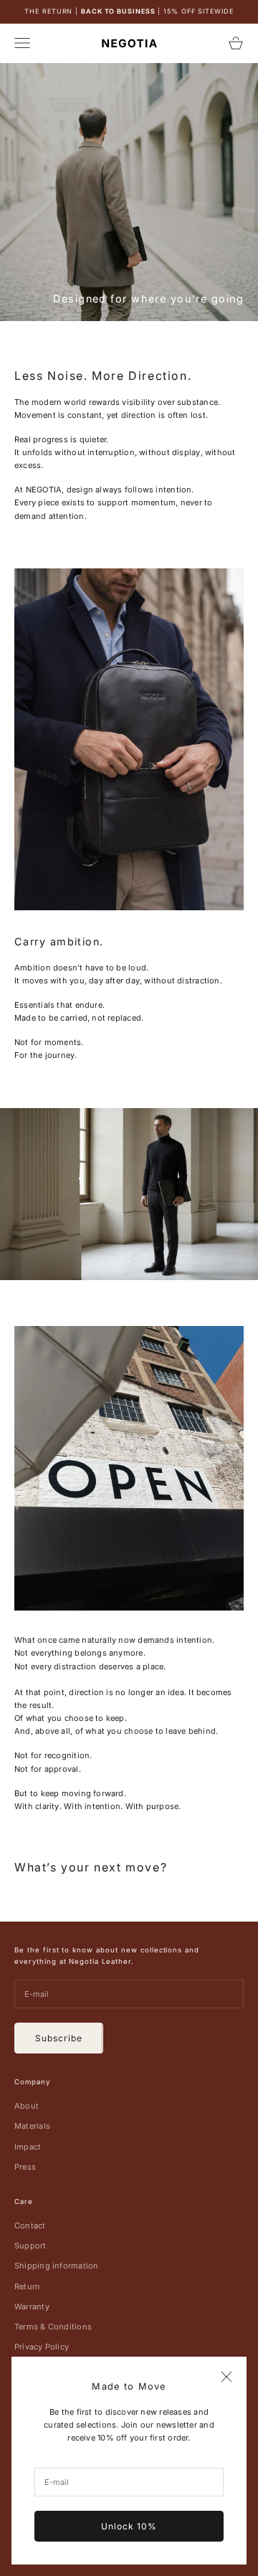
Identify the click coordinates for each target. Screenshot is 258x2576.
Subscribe (59, 2038)
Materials (32, 2126)
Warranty (32, 2307)
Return (27, 2286)
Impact (28, 2147)
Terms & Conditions (53, 2327)
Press (25, 2167)
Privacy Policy (42, 2347)
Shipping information (56, 2266)
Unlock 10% (129, 2526)
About (27, 2106)
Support (30, 2246)
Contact (30, 2226)
